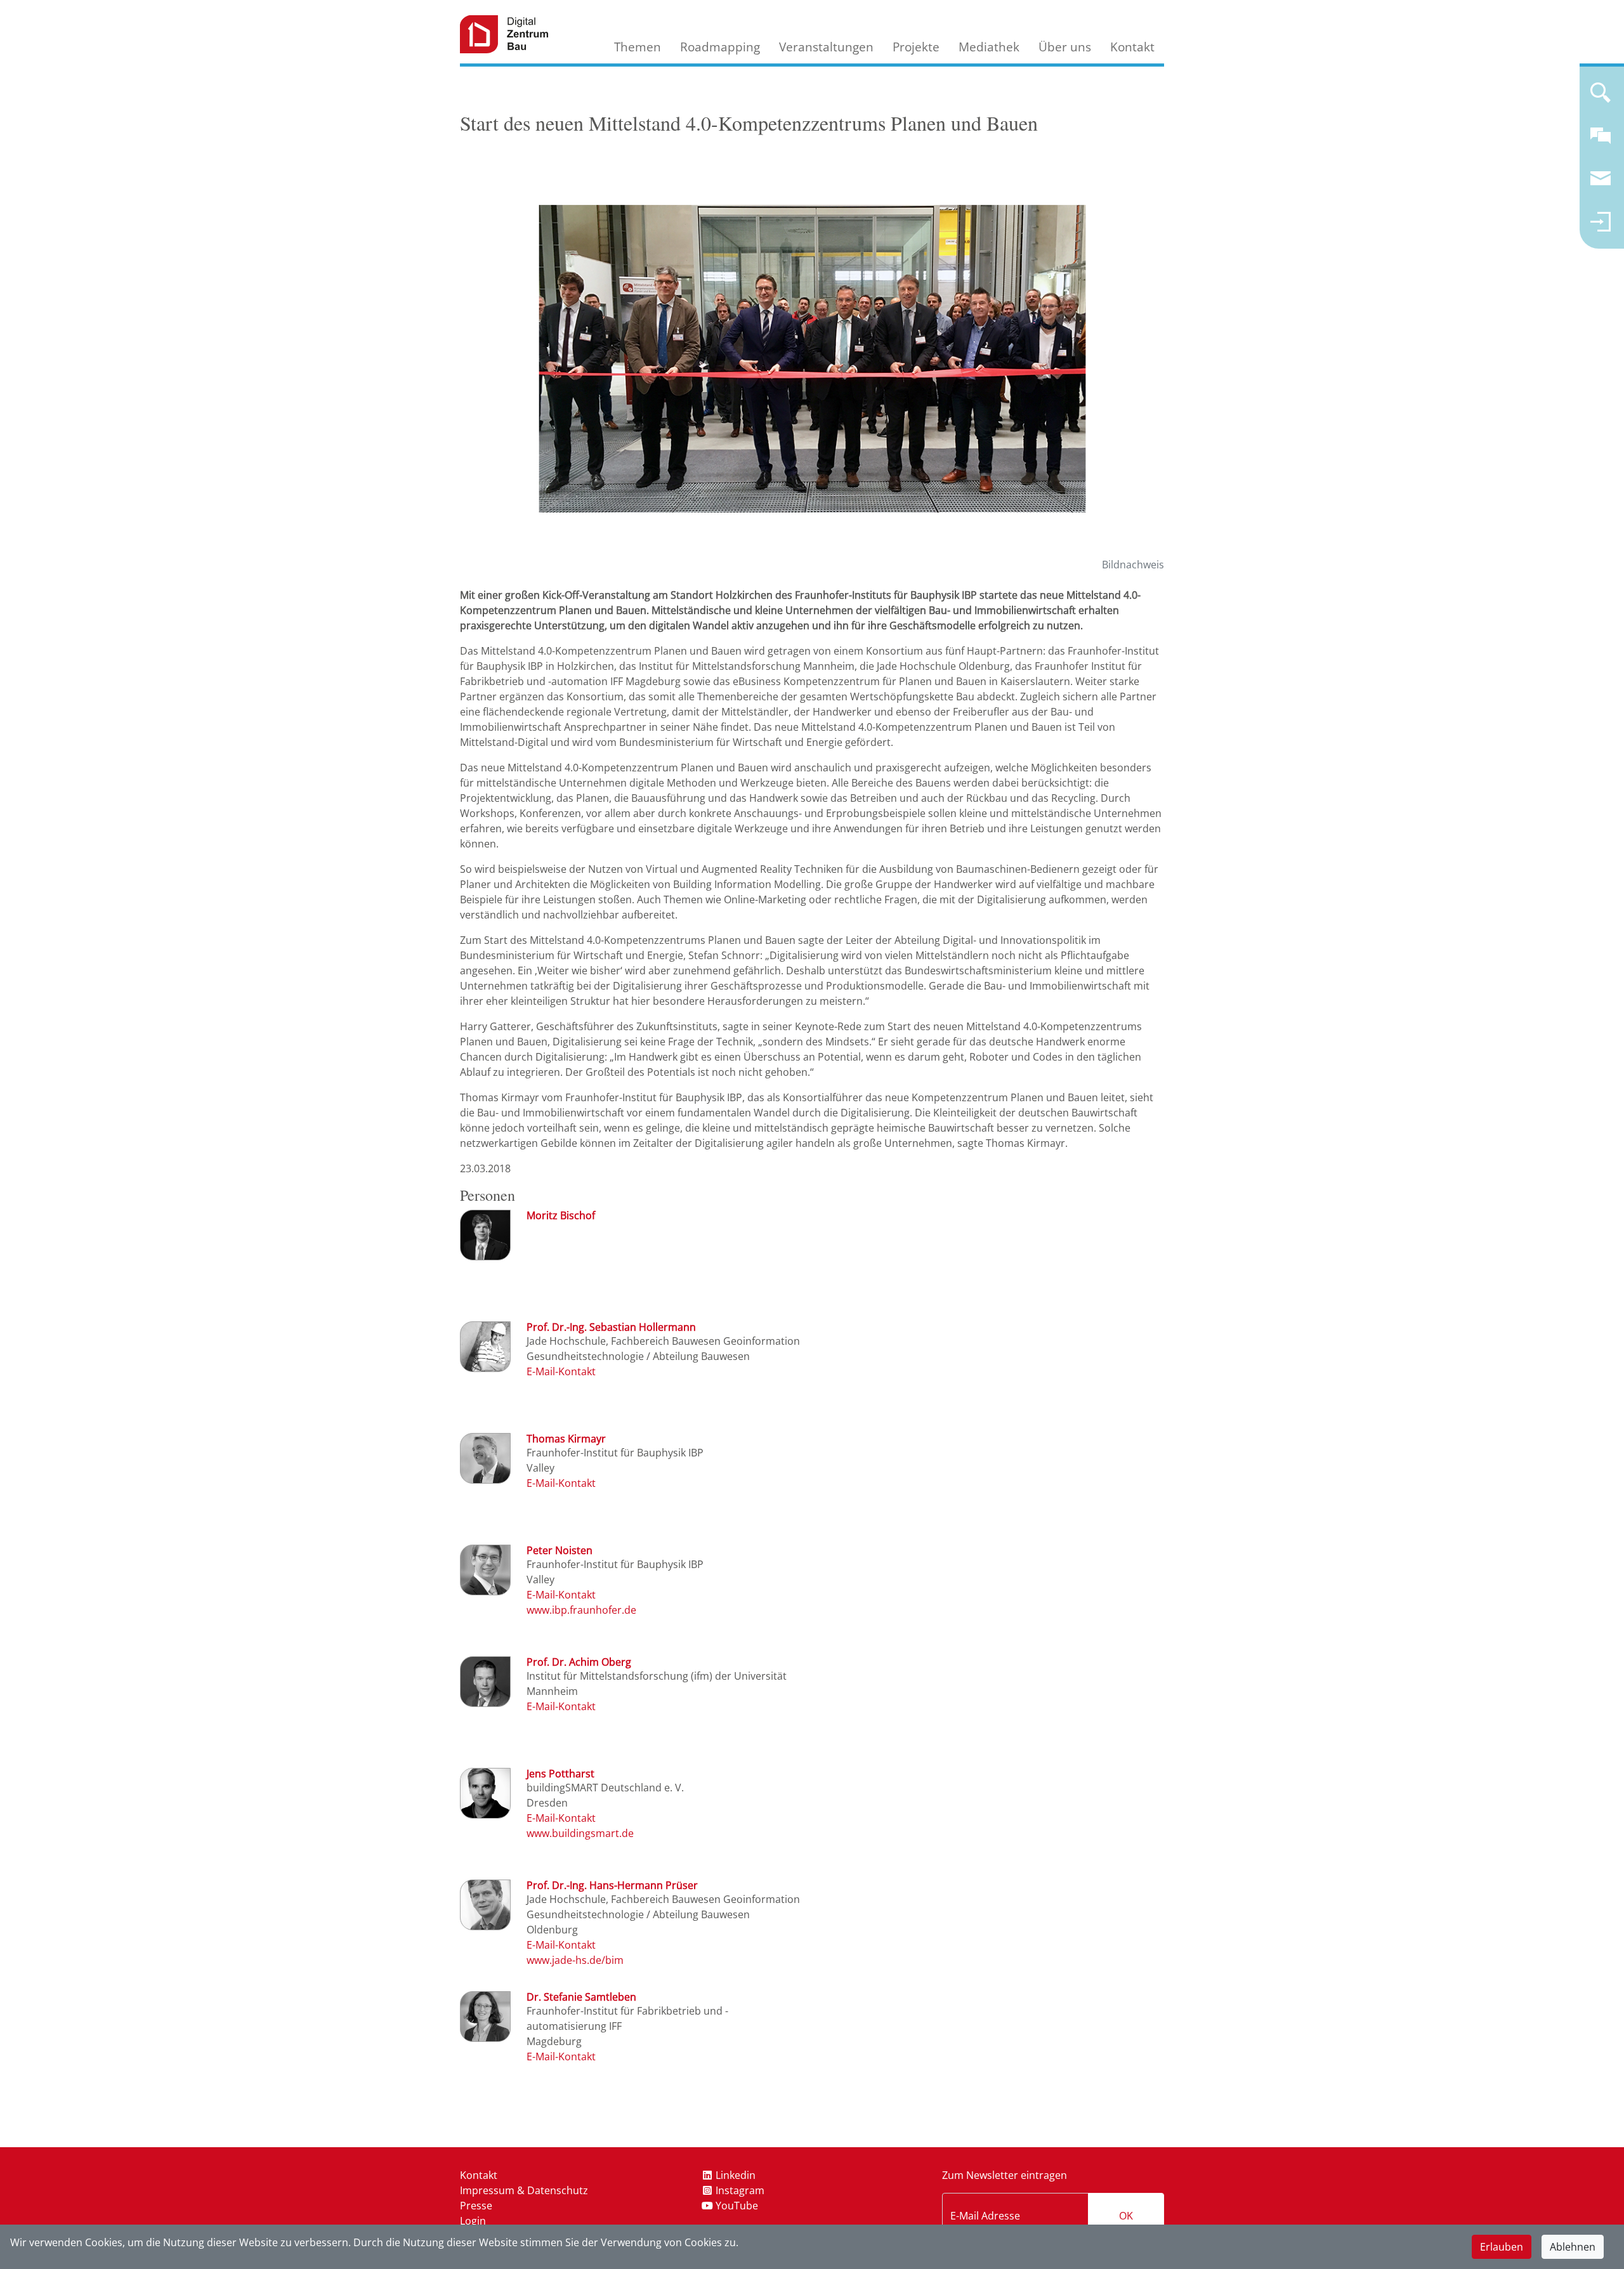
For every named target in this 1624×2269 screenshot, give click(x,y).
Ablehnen (1573, 2247)
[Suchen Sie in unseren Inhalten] (1601, 98)
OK (1126, 2216)
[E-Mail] (561, 1371)
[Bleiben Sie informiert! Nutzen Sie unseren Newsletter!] (1601, 184)
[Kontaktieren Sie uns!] (1601, 141)
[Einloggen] (1601, 227)
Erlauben (1502, 2247)
